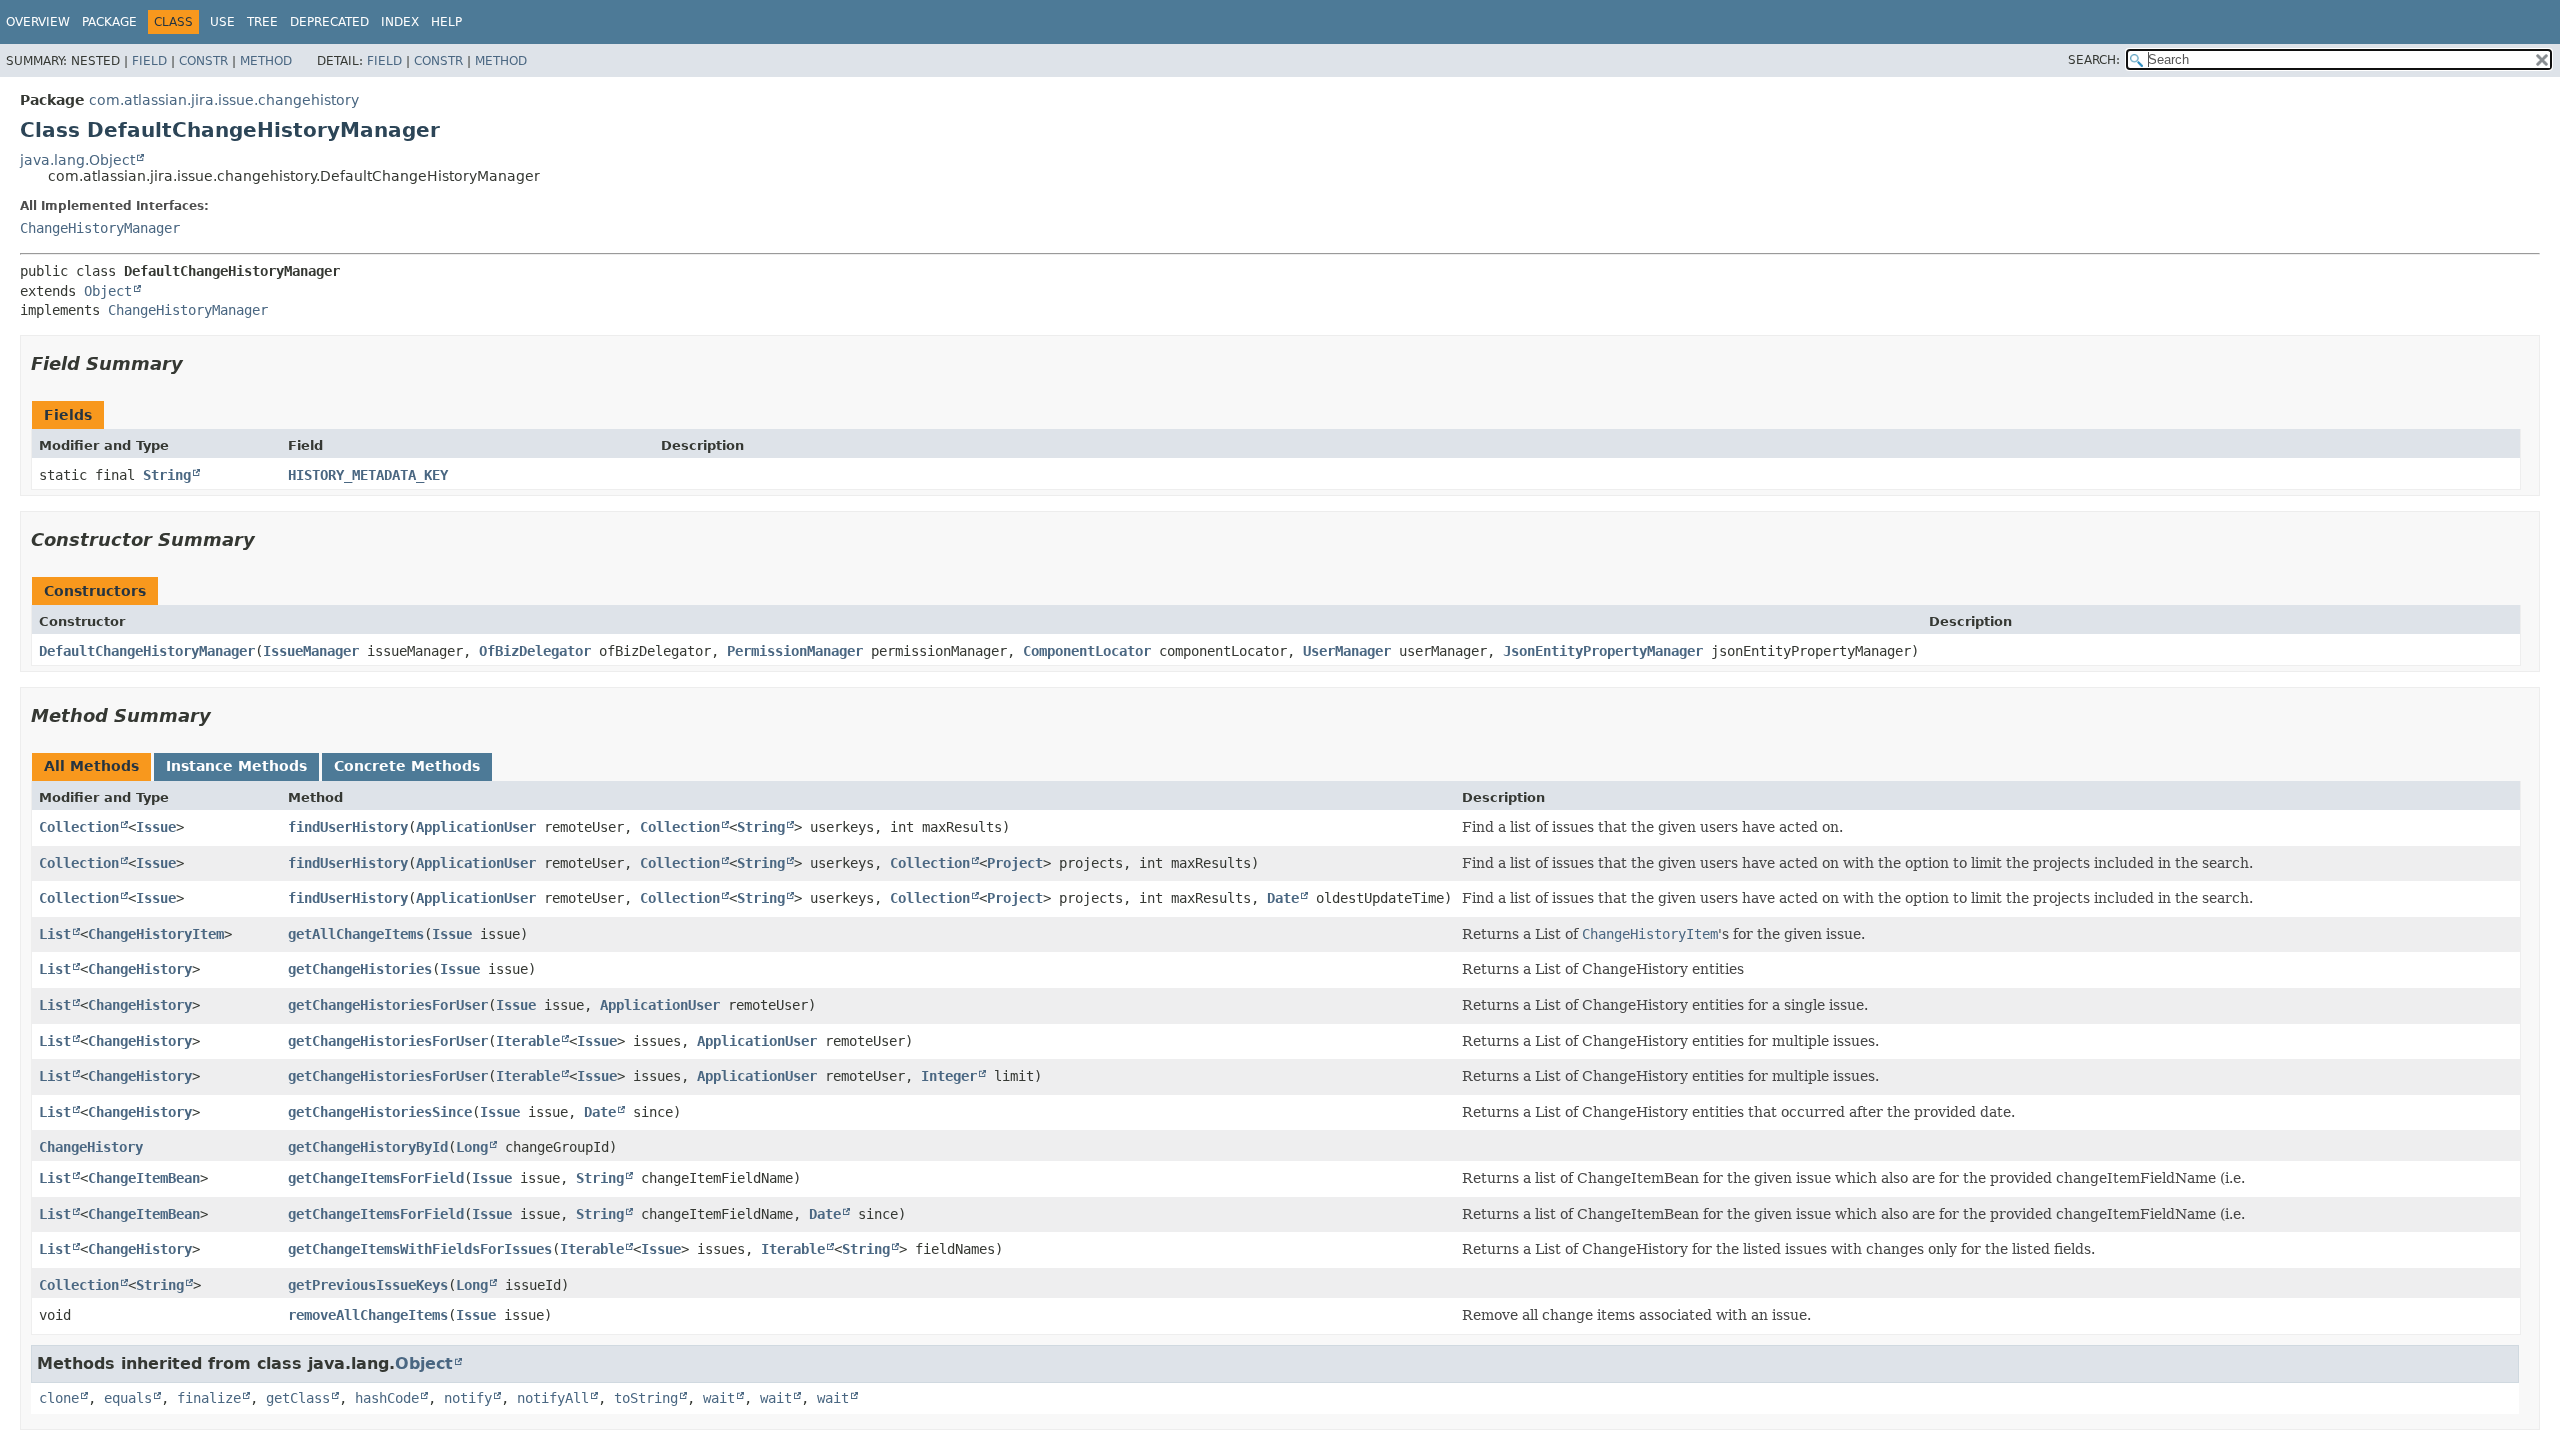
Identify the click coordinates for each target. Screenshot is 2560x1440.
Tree (262, 22)
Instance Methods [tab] (236, 766)
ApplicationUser (476, 827)
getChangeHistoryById (368, 1147)
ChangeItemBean (144, 1178)
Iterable (528, 1041)
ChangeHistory (140, 969)
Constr (203, 61)
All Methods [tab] (91, 766)
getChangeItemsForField (376, 1178)
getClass (298, 1398)
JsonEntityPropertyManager (1603, 651)
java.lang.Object (77, 160)
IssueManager (311, 651)
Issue (156, 827)
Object (108, 291)
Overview (38, 22)
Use (222, 22)
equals (128, 1398)
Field (149, 61)
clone (59, 1398)
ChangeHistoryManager (100, 228)
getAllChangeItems (356, 934)
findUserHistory (348, 827)
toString (646, 1398)
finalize (209, 1398)
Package (109, 22)
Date (1283, 898)
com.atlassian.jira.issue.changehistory (224, 100)
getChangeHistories (360, 969)
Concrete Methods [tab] (407, 766)
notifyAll (553, 1398)
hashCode (387, 1398)
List (55, 934)
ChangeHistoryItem (156, 934)
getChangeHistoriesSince (380, 1112)
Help (446, 22)
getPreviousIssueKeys (368, 1285)
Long (472, 1147)
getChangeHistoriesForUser (388, 1005)
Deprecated (329, 22)
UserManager (1347, 651)
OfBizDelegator (535, 651)
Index (400, 22)
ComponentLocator (1087, 651)
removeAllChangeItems (368, 1315)
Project (1015, 863)
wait (719, 1398)
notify (468, 1398)
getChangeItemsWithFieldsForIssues (420, 1249)
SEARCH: (2094, 60)
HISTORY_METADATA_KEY (368, 475)
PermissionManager (795, 651)
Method (266, 61)
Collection (79, 827)
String (167, 475)
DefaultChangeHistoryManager (147, 651)
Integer (949, 1076)
